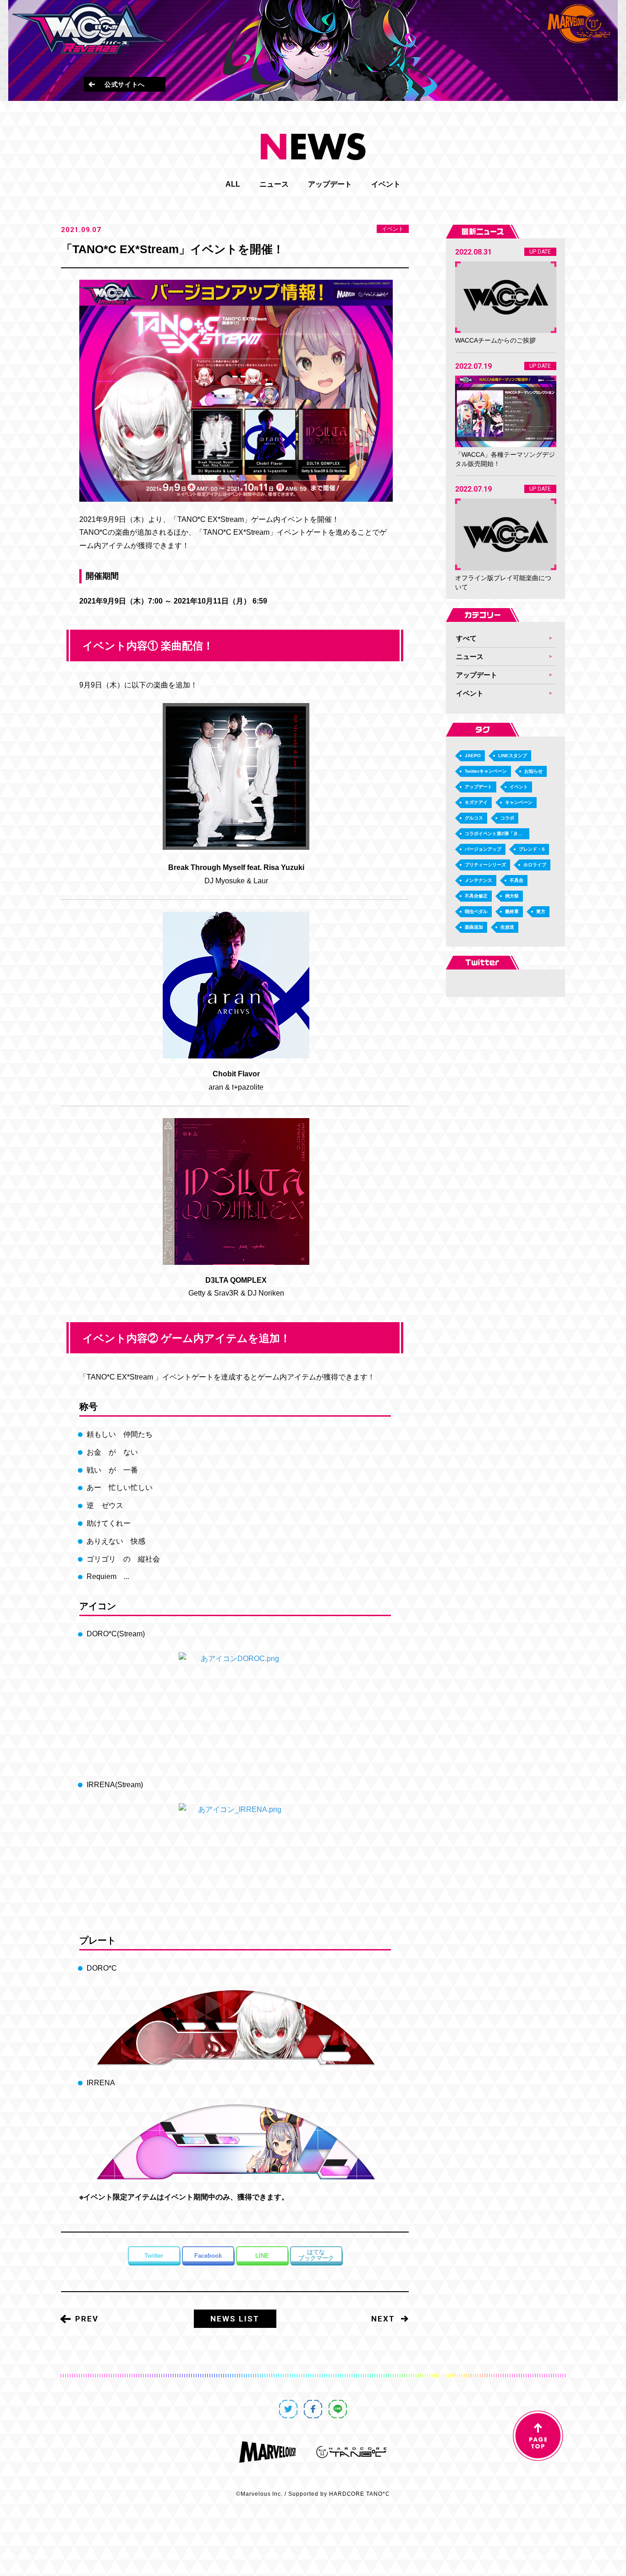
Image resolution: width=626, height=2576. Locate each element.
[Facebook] (208, 2255)
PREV (87, 2319)
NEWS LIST (235, 2319)
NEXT (383, 2319)
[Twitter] (154, 2255)
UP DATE (540, 252)
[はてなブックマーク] (316, 2255)
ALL (233, 184)
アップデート (330, 184)
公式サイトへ (125, 84)
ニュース (274, 184)
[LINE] (262, 2255)
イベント (386, 184)
